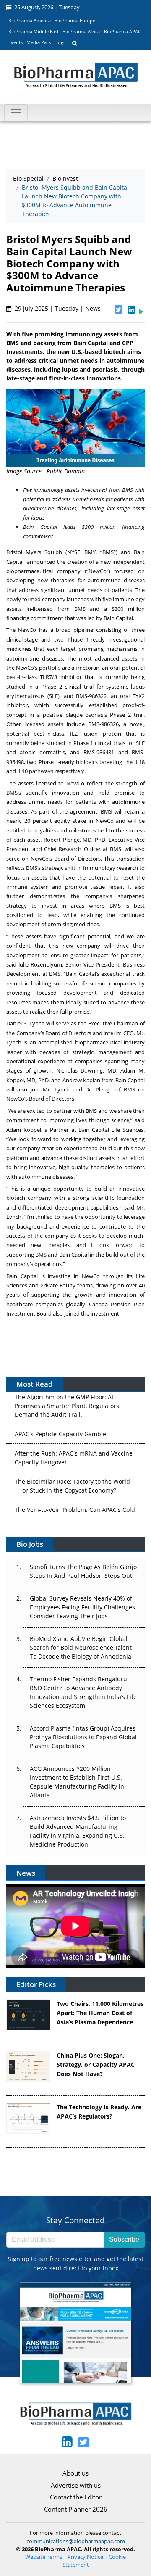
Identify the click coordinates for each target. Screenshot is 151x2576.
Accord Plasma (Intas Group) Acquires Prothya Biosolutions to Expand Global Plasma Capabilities (83, 1737)
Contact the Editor (76, 2497)
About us (75, 2473)
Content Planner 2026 (76, 2509)
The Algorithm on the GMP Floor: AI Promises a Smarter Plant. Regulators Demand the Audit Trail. (67, 1395)
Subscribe (124, 2239)
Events (16, 42)
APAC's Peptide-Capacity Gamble (60, 1423)
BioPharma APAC (122, 31)
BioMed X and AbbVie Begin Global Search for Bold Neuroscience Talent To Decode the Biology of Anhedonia (81, 1647)
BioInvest (65, 178)
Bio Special (28, 178)
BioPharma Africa (81, 31)
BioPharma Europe (75, 20)
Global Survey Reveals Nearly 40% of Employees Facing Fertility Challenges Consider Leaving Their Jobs (82, 1607)
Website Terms (44, 2557)
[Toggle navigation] (16, 113)
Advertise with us (76, 2485)
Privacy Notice (85, 2557)
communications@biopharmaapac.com (76, 2541)
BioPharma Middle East (34, 31)
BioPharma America (30, 20)
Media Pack (39, 42)
